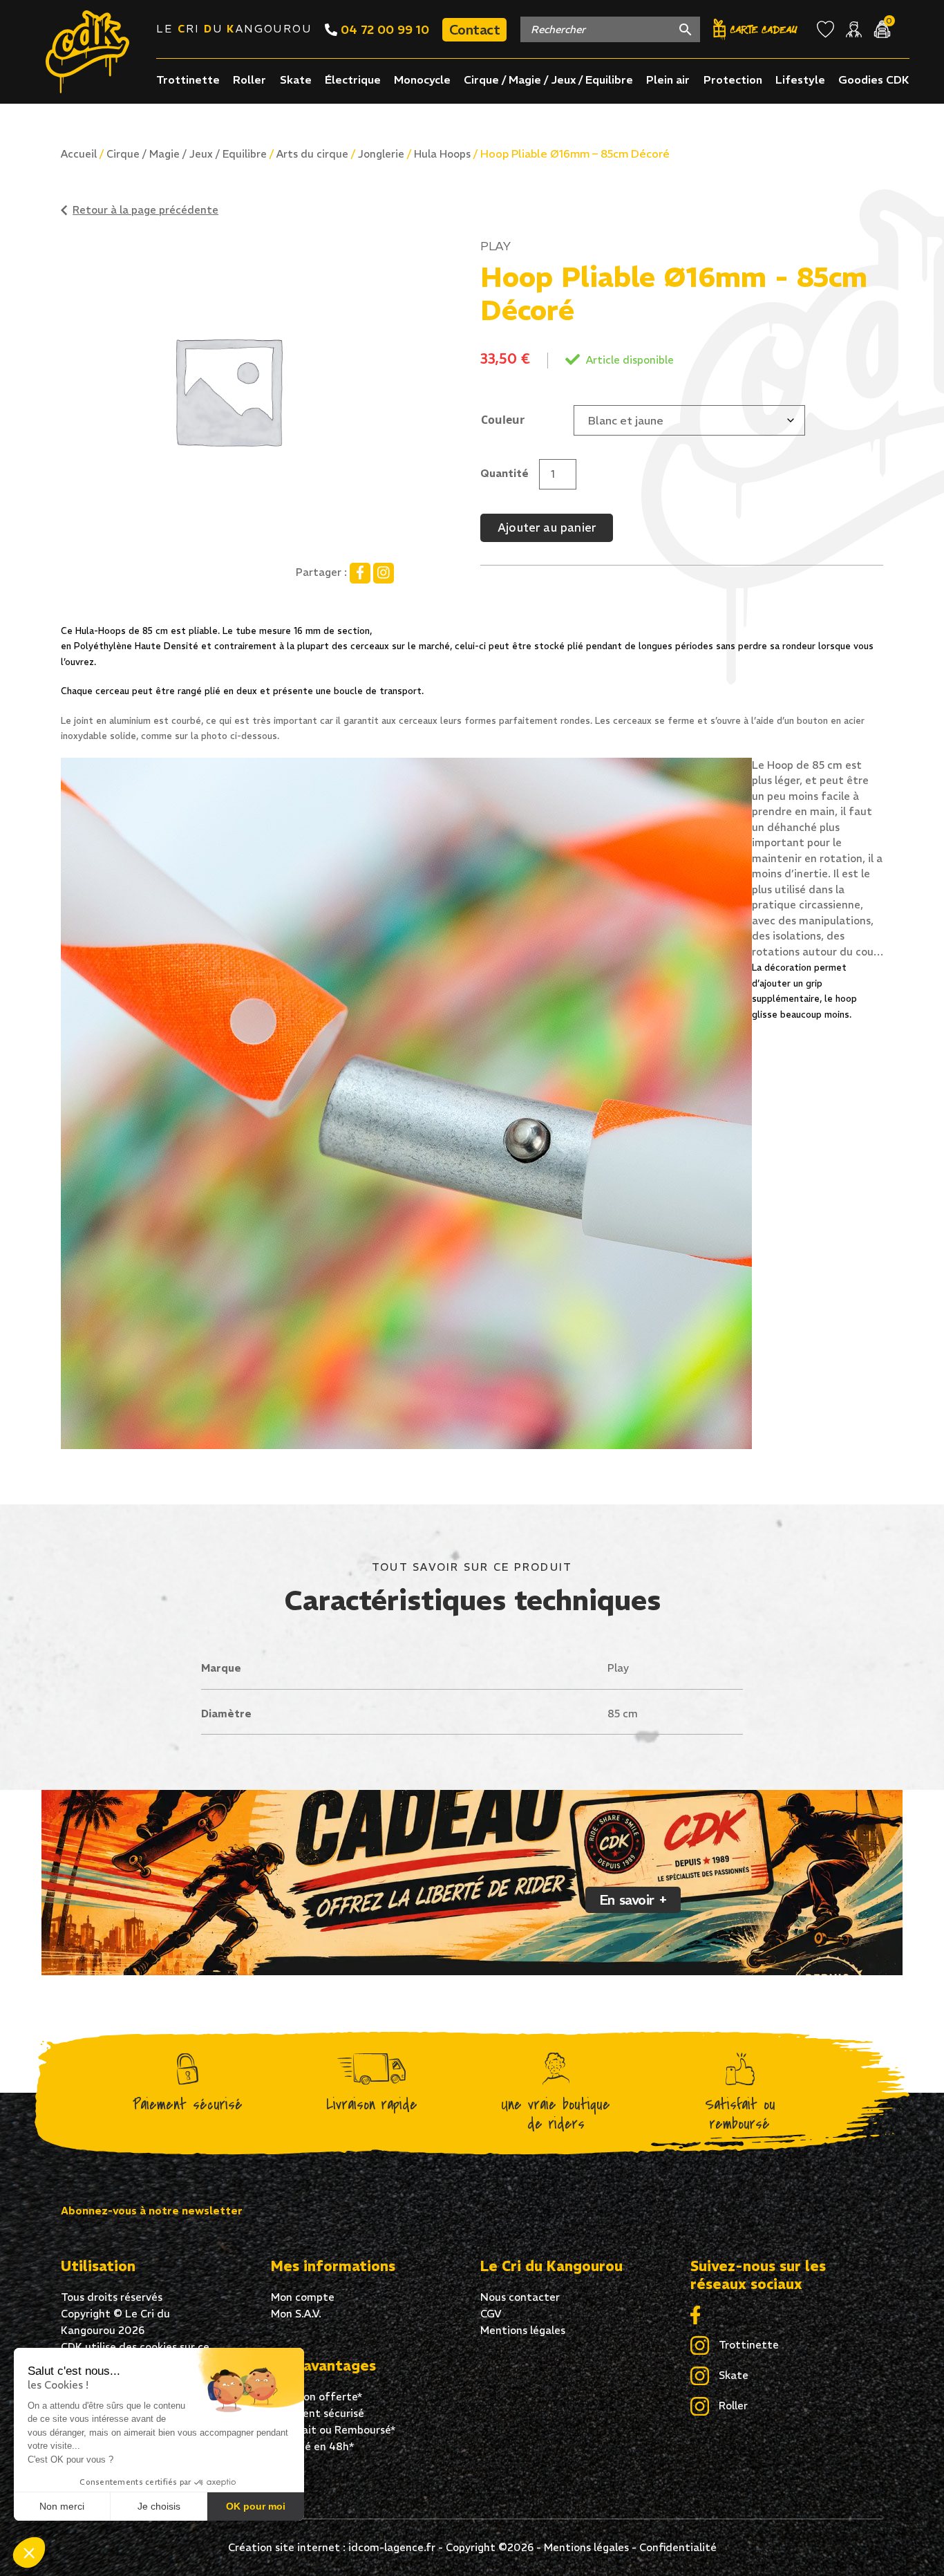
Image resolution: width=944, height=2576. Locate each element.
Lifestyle (800, 80)
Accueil (79, 154)
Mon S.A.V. (296, 2314)
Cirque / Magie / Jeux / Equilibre (548, 80)
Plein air (668, 80)
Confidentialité (678, 2547)
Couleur (503, 420)
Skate (296, 80)
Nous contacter (520, 2297)
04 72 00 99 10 (383, 29)
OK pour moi (256, 2506)
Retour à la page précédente (145, 210)
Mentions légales (523, 2330)
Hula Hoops (442, 154)
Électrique (353, 80)
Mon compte (303, 2297)
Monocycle (422, 80)
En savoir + (633, 1900)
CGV (491, 2314)
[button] (29, 2552)
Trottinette (188, 80)
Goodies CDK (874, 80)
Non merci (62, 2506)
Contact (474, 29)
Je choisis (159, 2506)
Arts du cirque (312, 154)
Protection (733, 80)
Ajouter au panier (547, 528)
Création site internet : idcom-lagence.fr (332, 2547)
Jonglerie (381, 154)
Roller (249, 80)
